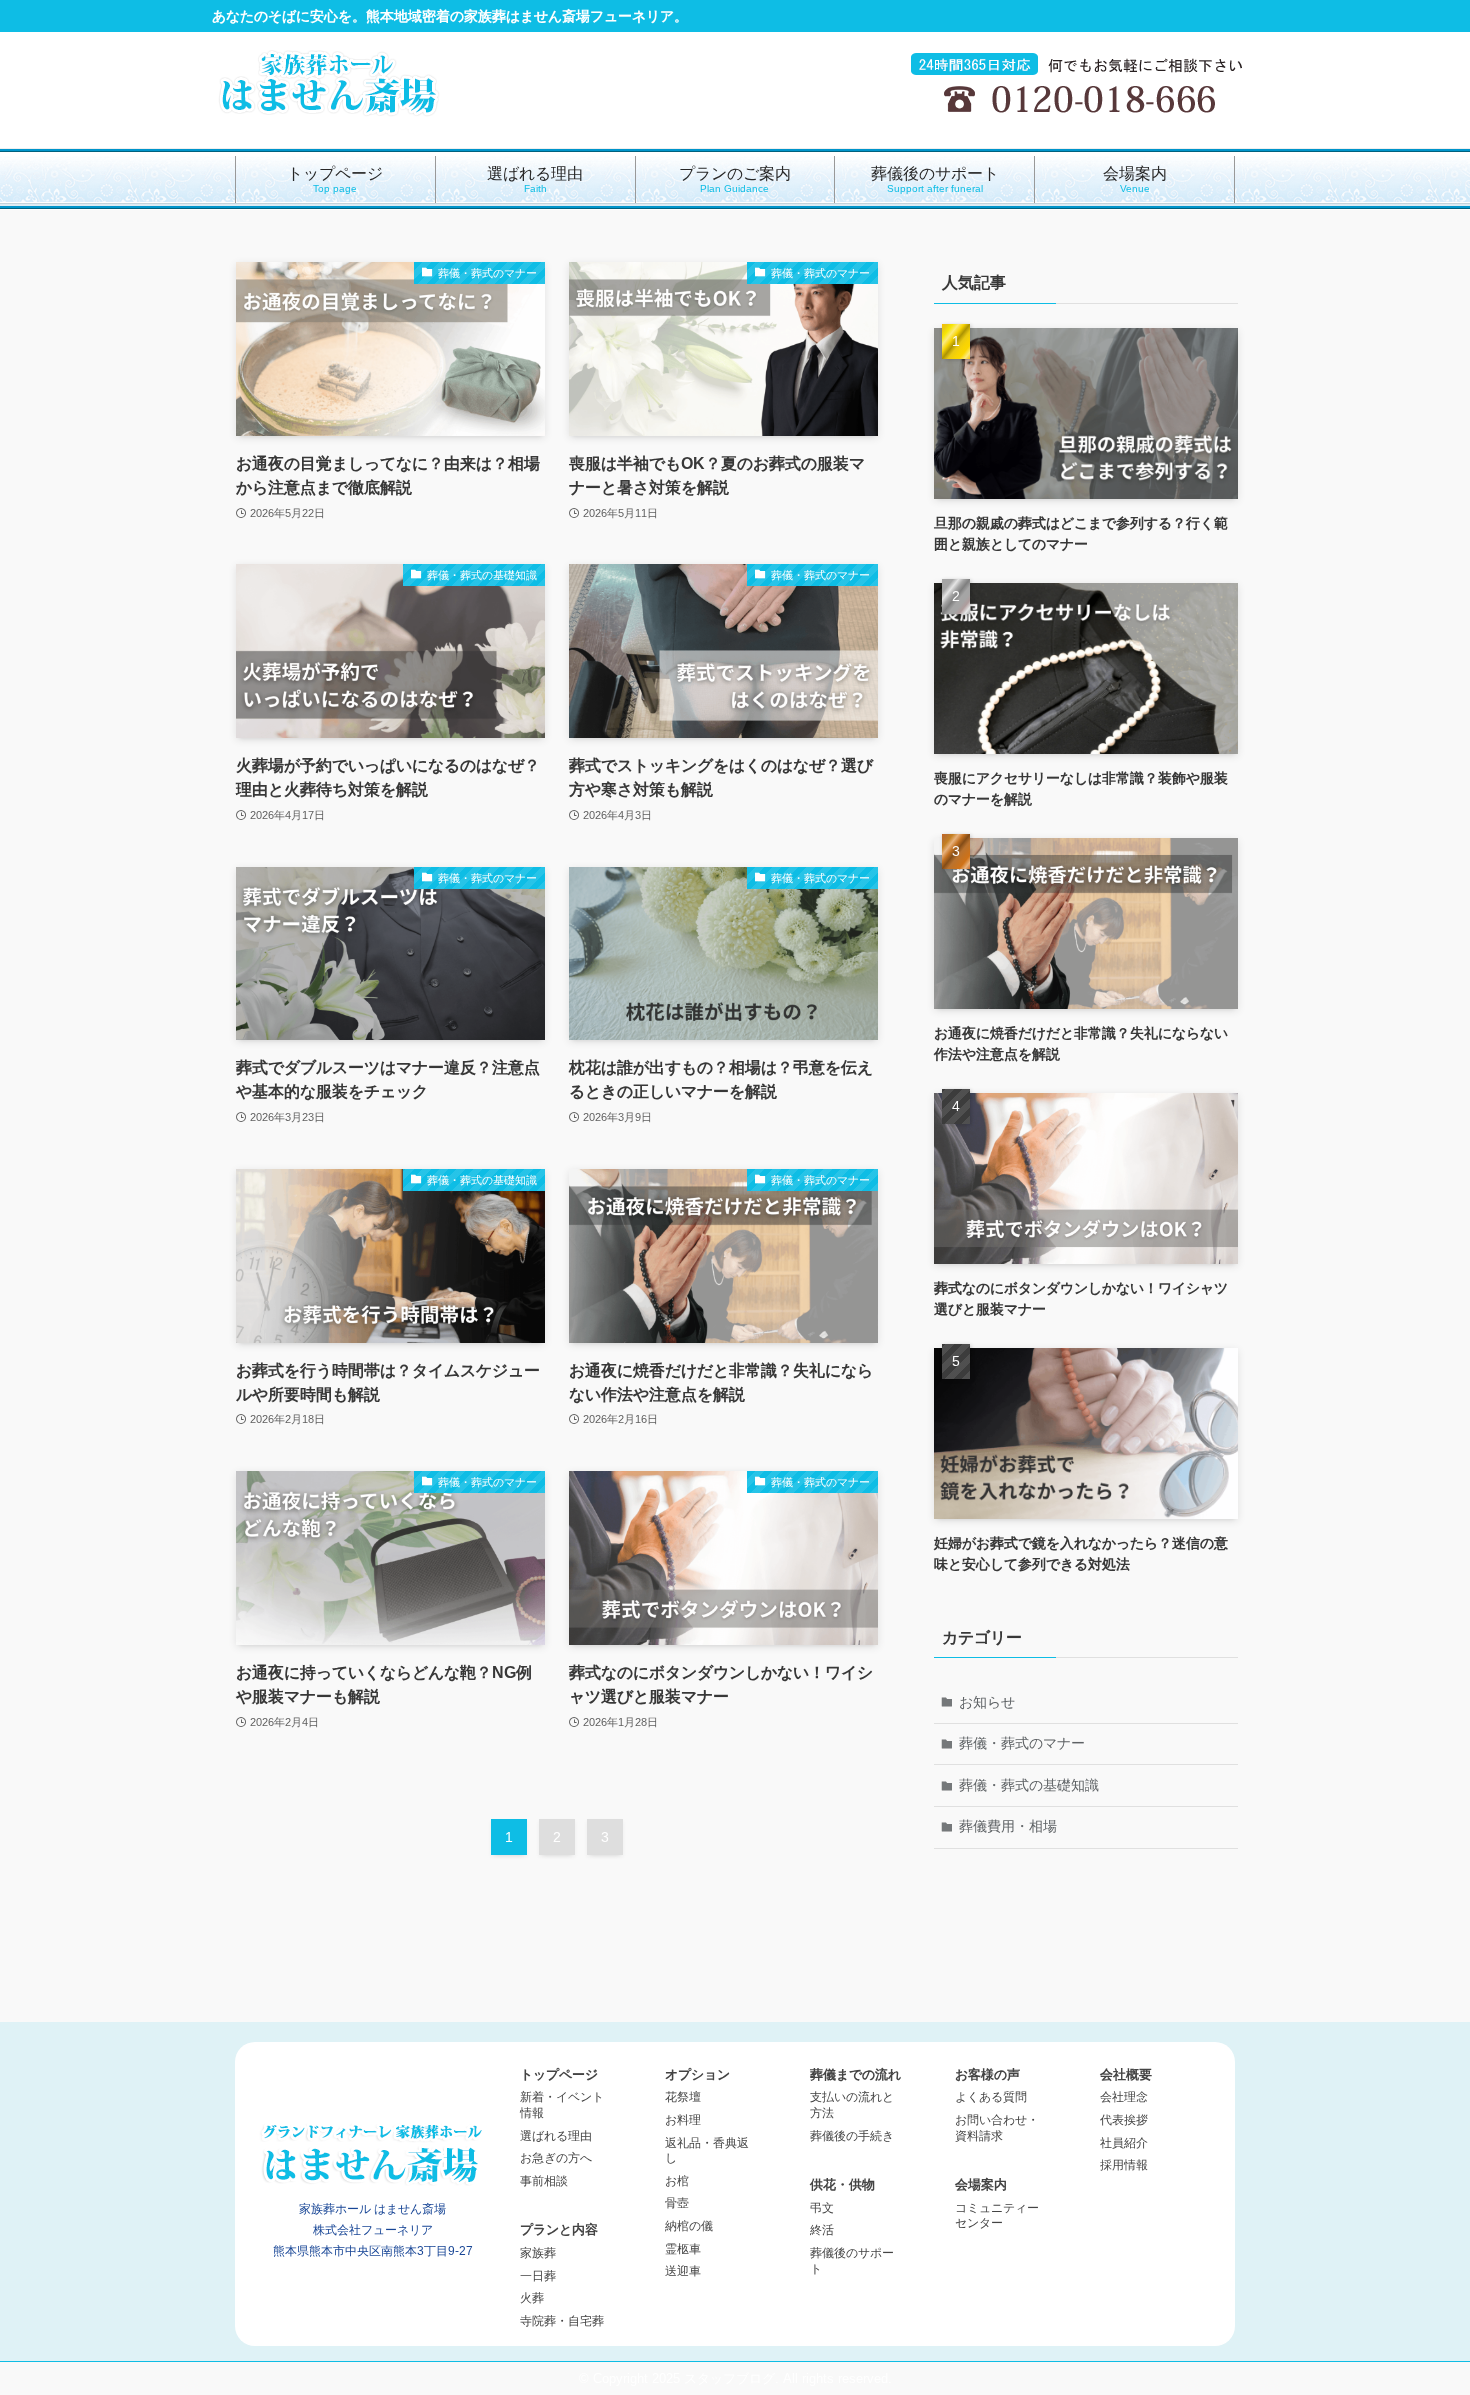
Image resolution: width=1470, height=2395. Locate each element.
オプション (697, 2074)
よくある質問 (991, 2097)
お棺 (677, 2181)
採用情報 (1124, 2165)
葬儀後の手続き (852, 2136)
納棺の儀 (689, 2226)
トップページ (559, 2074)
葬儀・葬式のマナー (1022, 1743)
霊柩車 (683, 2249)
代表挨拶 (1124, 2120)
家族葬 (538, 2253)
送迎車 (683, 2271)
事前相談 (544, 2181)
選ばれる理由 (556, 2136)
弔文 (822, 2208)
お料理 (683, 2120)
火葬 (532, 2298)
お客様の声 (987, 2074)
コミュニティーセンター (997, 2216)
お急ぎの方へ (556, 2158)
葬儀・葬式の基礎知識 (1029, 1785)
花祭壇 (683, 2097)
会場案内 (981, 2184)
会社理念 (1124, 2097)
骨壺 (677, 2203)
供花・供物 (842, 2184)
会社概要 (1126, 2074)
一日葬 (538, 2276)
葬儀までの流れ (855, 2074)
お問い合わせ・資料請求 (997, 2128)
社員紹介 (1124, 2143)
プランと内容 (559, 2229)
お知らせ (987, 1702)
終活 (822, 2230)
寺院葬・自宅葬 (562, 2321)
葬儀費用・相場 (1008, 1826)
